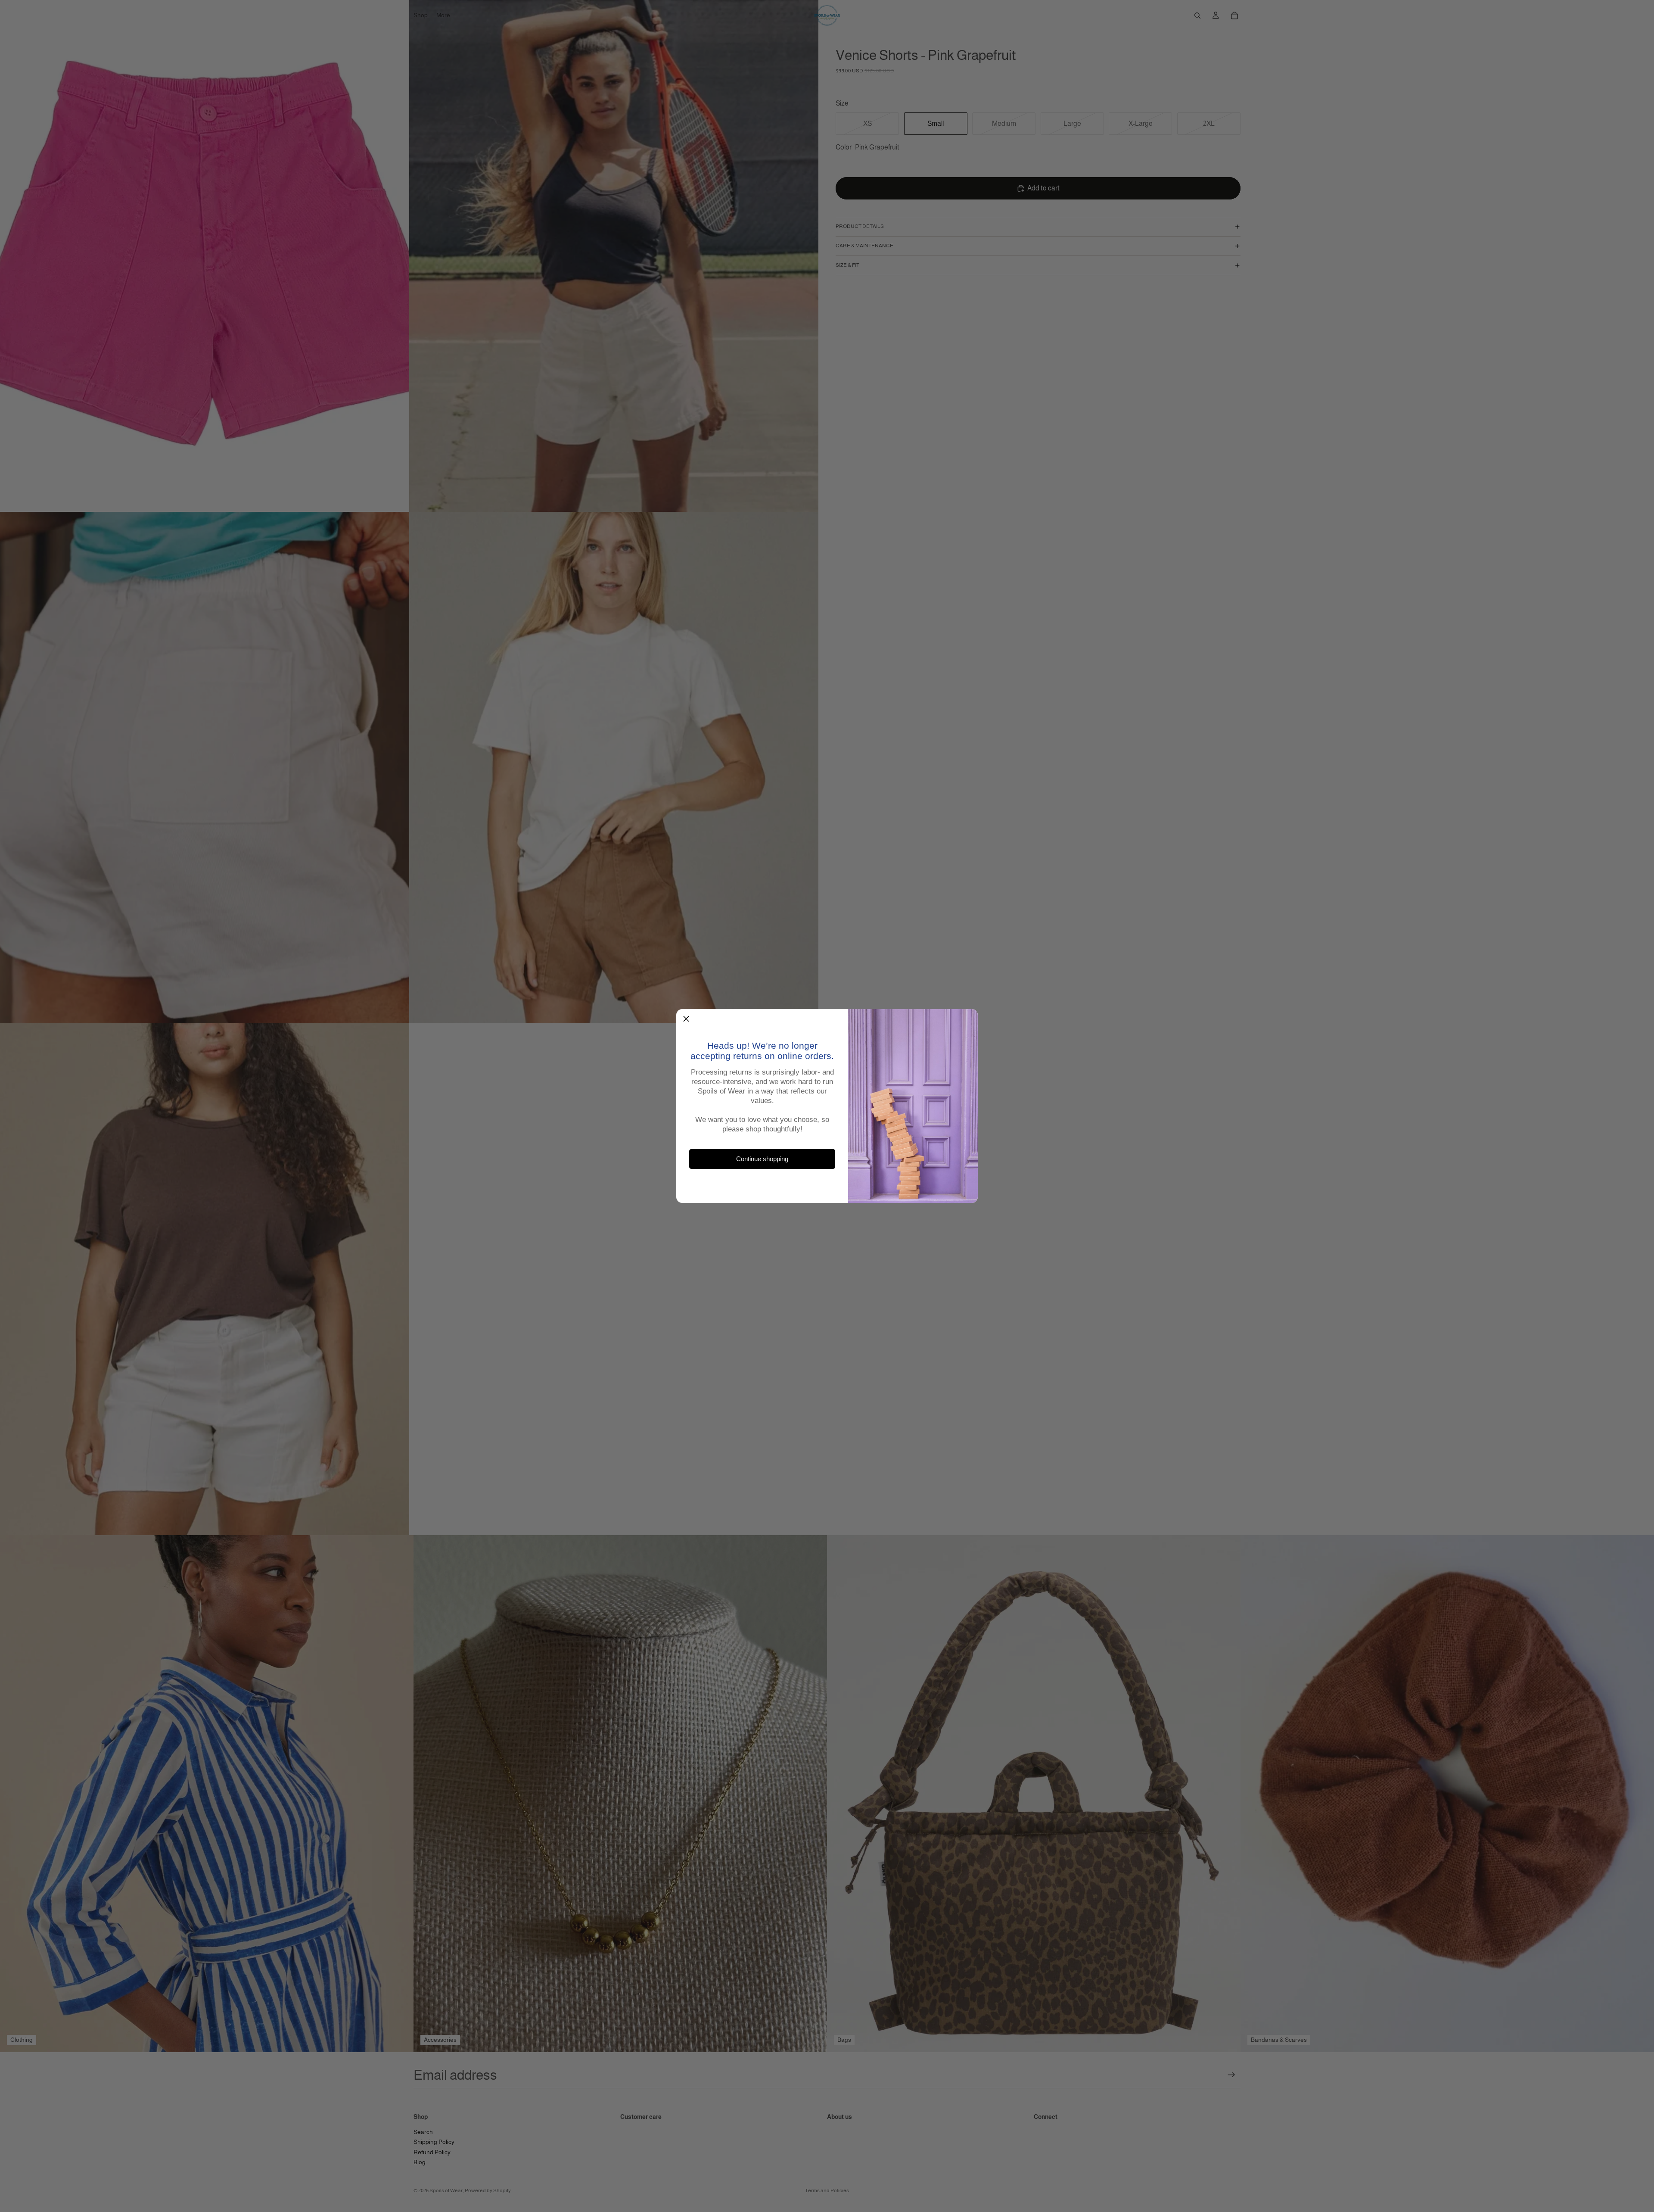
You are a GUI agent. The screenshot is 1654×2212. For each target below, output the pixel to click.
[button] (686, 1019)
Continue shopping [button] (762, 1159)
